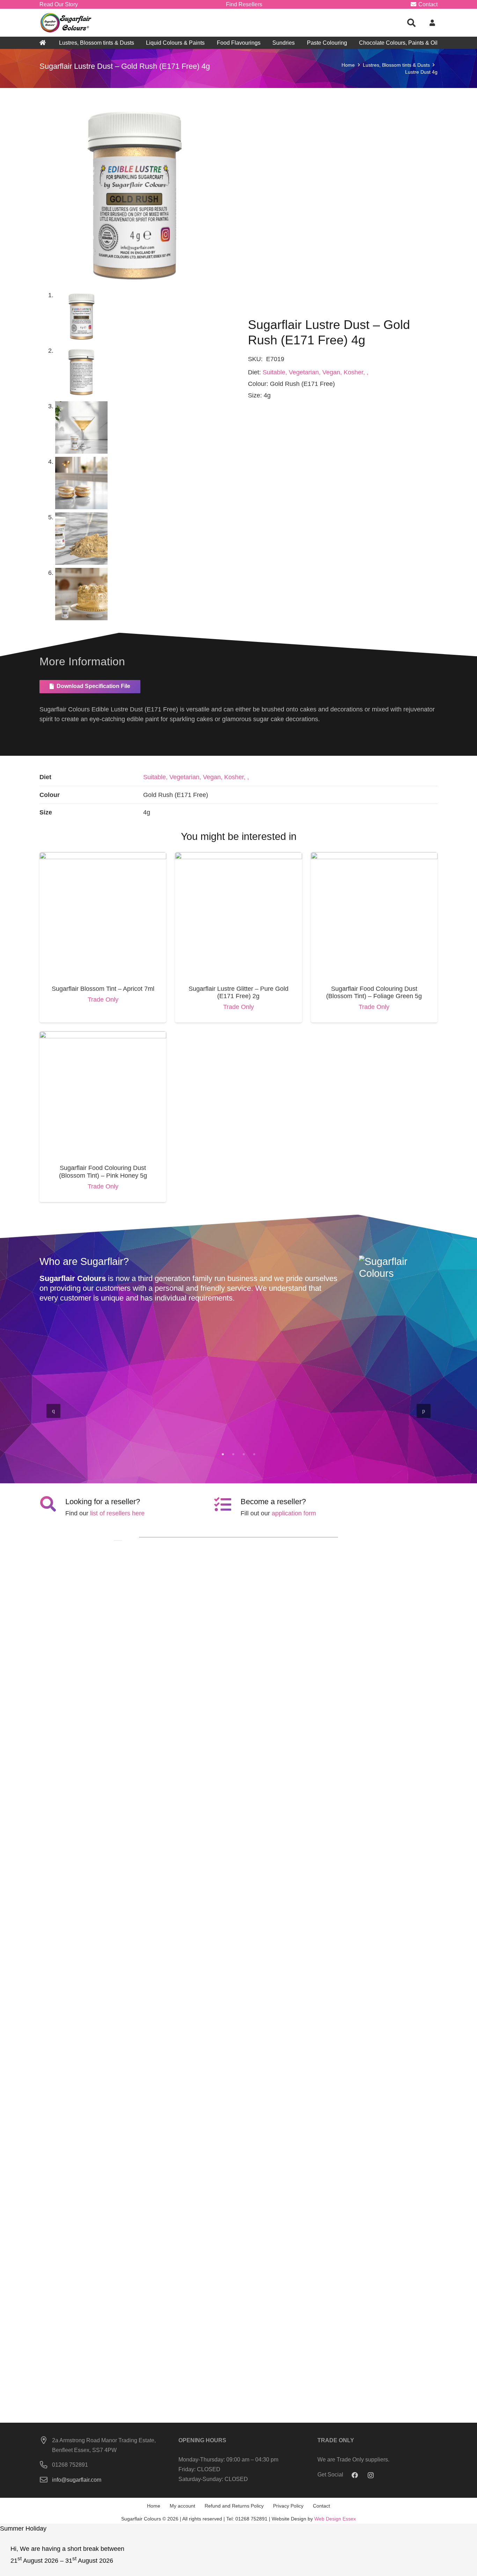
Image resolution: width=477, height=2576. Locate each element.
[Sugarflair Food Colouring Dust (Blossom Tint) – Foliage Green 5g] (374, 857)
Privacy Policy (288, 2506)
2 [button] (233, 1454)
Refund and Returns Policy (234, 2506)
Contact (321, 2506)
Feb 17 (402, 1434)
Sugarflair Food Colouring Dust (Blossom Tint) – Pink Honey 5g (103, 1172)
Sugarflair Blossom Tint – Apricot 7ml (103, 989)
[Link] (66, 23)
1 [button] (223, 1454)
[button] (412, 23)
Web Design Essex (335, 2519)
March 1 (204, 1434)
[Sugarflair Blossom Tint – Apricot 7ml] (103, 857)
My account (182, 2506)
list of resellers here (117, 1513)
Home (348, 65)
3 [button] (244, 1454)
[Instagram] (371, 2475)
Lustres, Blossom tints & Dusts (396, 65)
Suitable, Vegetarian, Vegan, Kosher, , (315, 372)
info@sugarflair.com (77, 2480)
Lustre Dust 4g (421, 72)
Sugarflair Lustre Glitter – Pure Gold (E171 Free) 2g (239, 993)
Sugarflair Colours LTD (391, 1426)
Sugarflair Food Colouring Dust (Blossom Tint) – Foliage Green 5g (374, 993)
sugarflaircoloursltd (80, 1434)
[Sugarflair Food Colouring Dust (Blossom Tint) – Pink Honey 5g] (103, 1036)
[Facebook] (355, 2475)
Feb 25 (302, 1434)
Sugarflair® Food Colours (96, 1426)
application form (294, 1513)
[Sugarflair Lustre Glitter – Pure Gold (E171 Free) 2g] (238, 857)
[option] (239, 1410)
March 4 (104, 1434)
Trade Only (103, 1000)
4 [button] (254, 1454)
